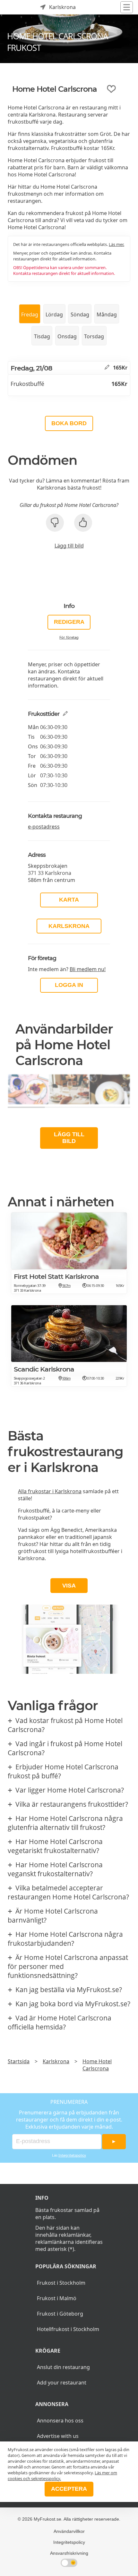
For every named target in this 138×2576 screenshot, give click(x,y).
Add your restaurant (62, 2383)
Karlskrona (69, 926)
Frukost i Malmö (57, 2298)
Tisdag (42, 336)
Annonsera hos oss (60, 2421)
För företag (69, 637)
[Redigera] (107, 368)
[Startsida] (13, 7)
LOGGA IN (69, 985)
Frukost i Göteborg (60, 2314)
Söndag (80, 314)
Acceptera (69, 2489)
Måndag (107, 314)
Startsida (19, 2061)
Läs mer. (116, 244)
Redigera (69, 622)
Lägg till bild (69, 546)
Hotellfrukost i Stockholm (68, 2329)
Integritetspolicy (72, 2155)
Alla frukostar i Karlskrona (50, 1491)
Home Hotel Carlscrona (97, 2065)
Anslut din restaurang (63, 2367)
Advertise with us (58, 2436)
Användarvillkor (69, 2531)
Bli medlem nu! (88, 969)
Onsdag (67, 336)
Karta (69, 900)
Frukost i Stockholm (61, 2283)
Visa (69, 1586)
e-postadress (44, 827)
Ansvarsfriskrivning (69, 2553)
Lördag (54, 314)
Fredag (30, 314)
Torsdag (94, 336)
